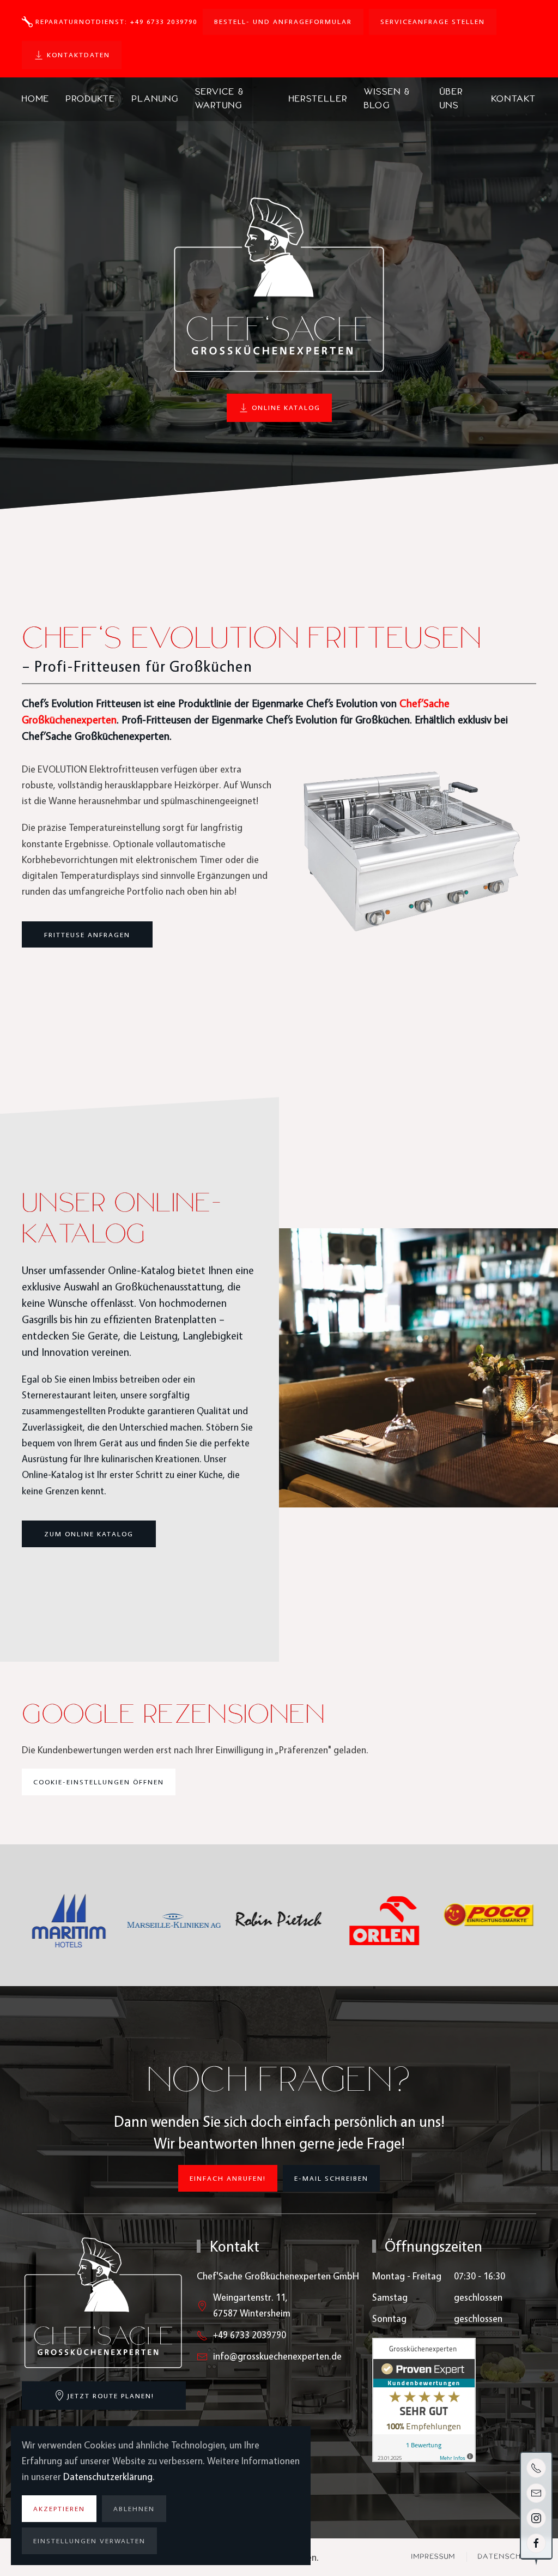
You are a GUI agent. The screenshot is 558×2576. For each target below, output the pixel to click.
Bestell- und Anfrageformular (283, 21)
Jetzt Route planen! (111, 2396)
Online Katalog (286, 407)
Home (36, 99)
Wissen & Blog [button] (387, 98)
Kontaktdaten (78, 55)
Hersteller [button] (318, 99)
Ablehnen (134, 2508)
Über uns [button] (451, 98)
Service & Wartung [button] (220, 98)
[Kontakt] (536, 2493)
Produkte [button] (91, 99)
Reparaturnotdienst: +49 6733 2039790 (116, 21)
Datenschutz (507, 2557)
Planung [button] (155, 99)
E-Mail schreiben (331, 2178)
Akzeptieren (59, 2508)
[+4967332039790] (536, 2468)
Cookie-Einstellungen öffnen (99, 1782)
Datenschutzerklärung (108, 2477)
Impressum (433, 2557)
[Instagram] (536, 2518)
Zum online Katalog (89, 1534)
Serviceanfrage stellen (433, 21)
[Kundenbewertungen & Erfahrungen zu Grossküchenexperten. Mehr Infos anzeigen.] (424, 2399)
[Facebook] (536, 2543)
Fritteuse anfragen (87, 934)
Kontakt (514, 99)
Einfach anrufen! (228, 2178)
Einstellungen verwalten (89, 2541)
